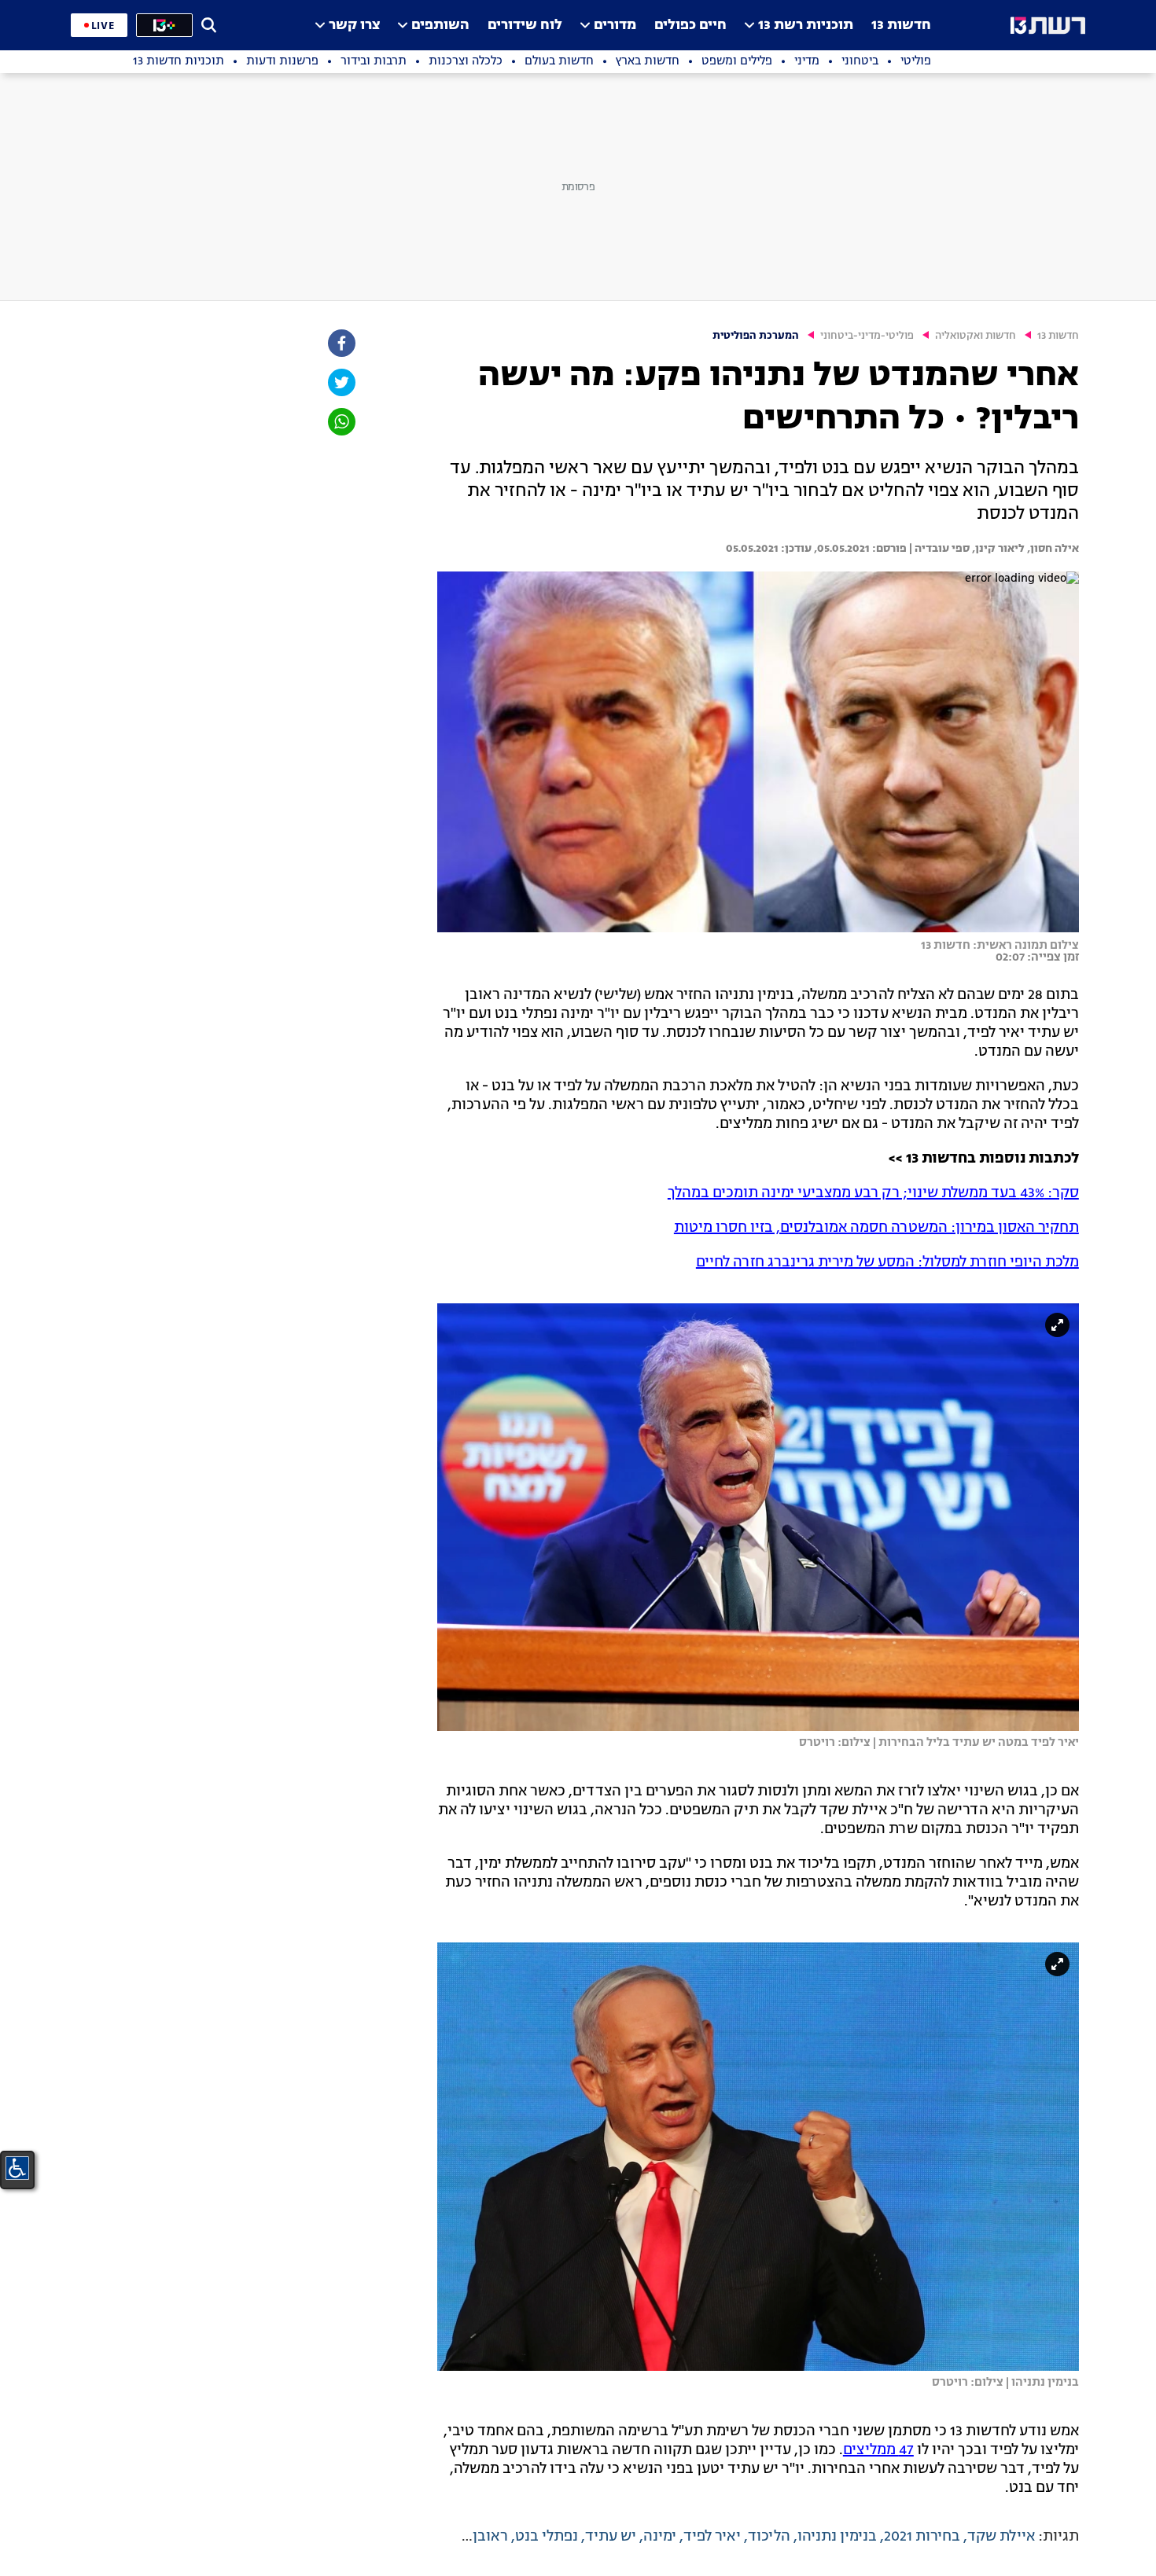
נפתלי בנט (547, 2537)
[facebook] (341, 343)
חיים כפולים (690, 26)
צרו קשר (354, 26)
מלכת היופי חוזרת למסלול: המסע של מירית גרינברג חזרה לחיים (887, 1262)
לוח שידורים (525, 26)
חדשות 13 (901, 26)
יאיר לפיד (712, 2537)
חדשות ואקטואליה (976, 336)
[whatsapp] (341, 422)
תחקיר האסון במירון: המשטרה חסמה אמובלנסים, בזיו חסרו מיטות (876, 1228)
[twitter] (341, 382)
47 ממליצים (878, 2450)
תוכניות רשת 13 (806, 26)
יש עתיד (611, 2537)
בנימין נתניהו (837, 2537)
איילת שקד (1001, 2537)
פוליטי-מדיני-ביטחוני (867, 336)
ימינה (660, 2537)
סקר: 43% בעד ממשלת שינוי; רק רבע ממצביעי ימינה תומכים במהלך (873, 1193)
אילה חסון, (1052, 549)
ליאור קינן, (997, 549)
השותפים (440, 26)
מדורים (615, 26)
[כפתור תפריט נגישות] (17, 2168)
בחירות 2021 (922, 2537)
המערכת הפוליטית (756, 336)
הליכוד (769, 2537)
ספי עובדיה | (938, 549)
